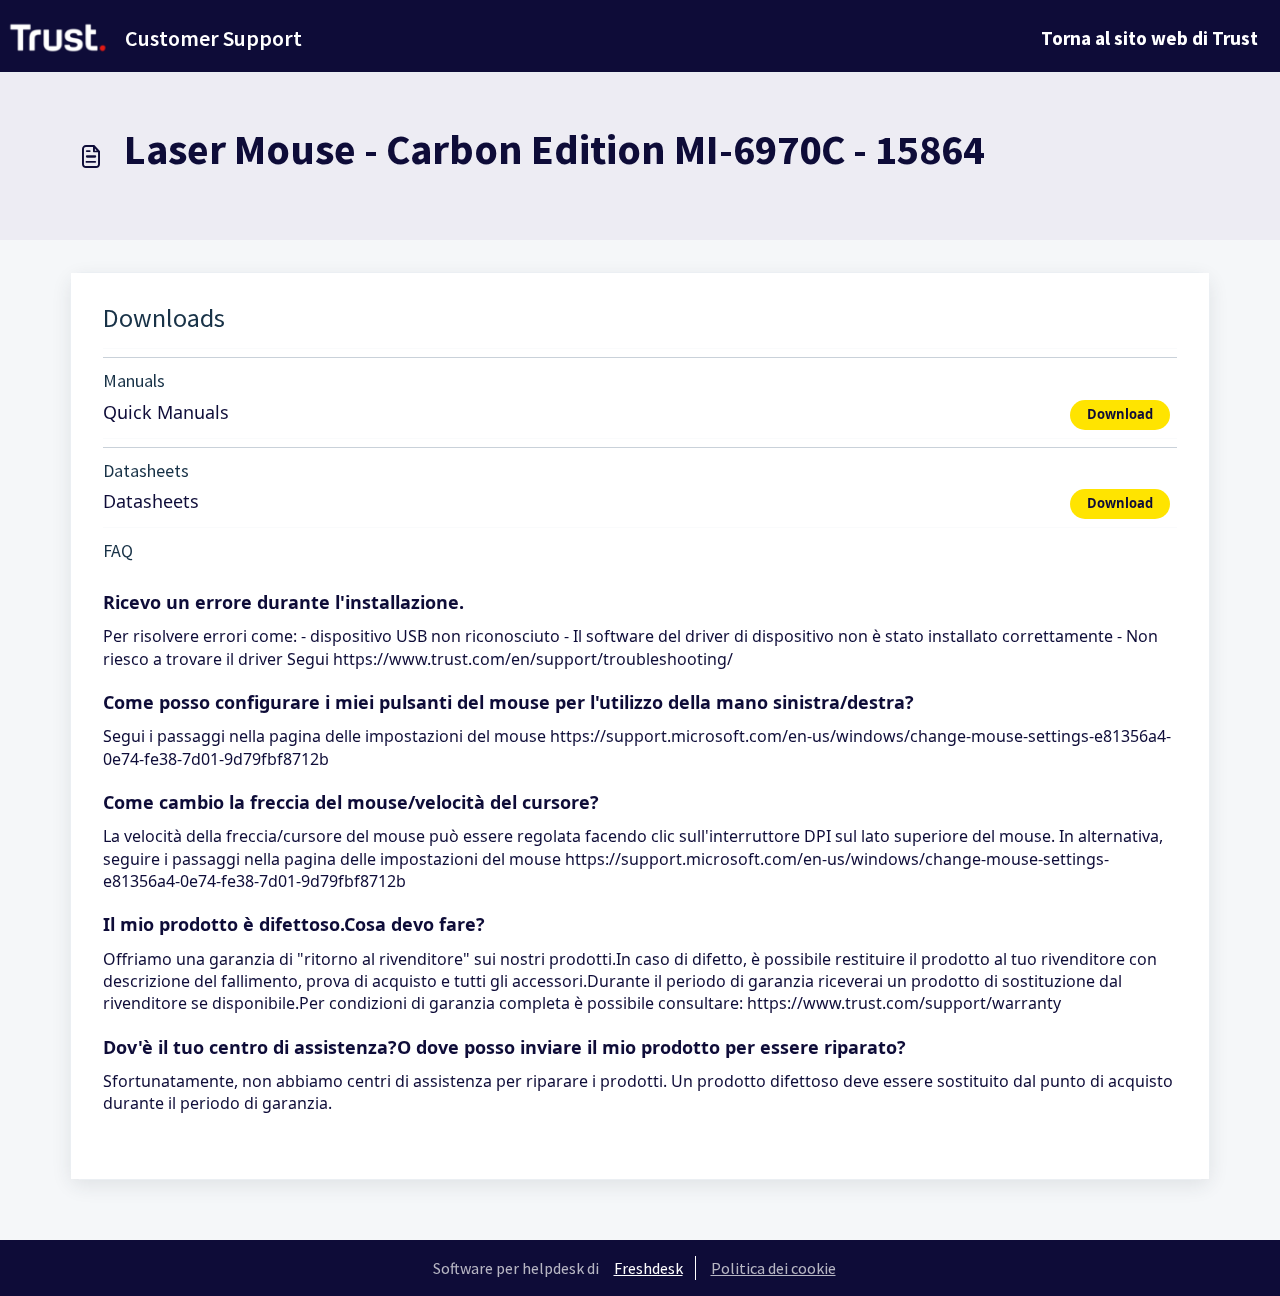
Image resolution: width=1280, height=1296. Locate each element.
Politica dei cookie (773, 1268)
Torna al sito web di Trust (1149, 38)
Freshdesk (648, 1268)
